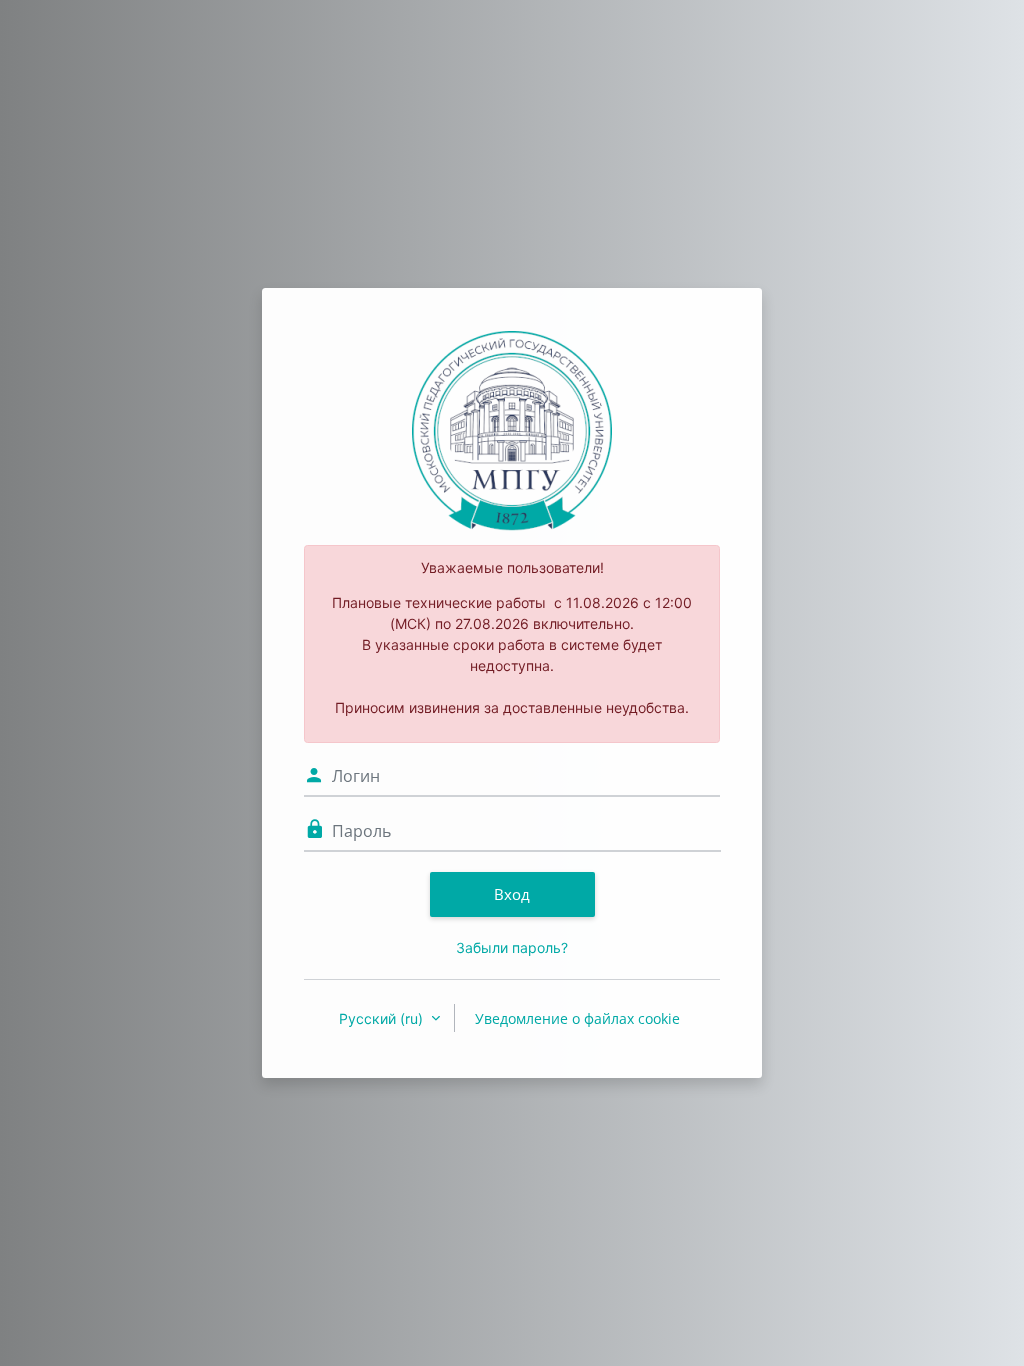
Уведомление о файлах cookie (577, 1018)
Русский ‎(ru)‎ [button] (383, 1018)
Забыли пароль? (512, 947)
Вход (512, 894)
